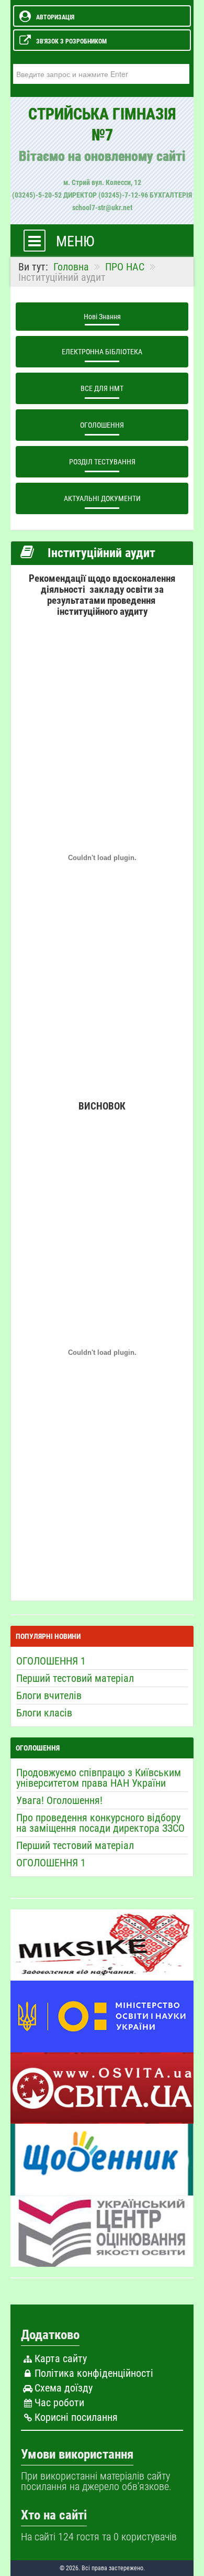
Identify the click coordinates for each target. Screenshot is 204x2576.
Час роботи (59, 2403)
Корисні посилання (76, 2417)
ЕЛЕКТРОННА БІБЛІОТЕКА (102, 352)
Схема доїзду (64, 2388)
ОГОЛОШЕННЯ (102, 425)
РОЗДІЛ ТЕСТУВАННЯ (102, 462)
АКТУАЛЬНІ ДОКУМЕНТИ (102, 498)
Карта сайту (61, 2358)
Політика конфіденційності (94, 2373)
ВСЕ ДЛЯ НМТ (102, 388)
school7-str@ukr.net (102, 208)
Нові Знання (102, 317)
